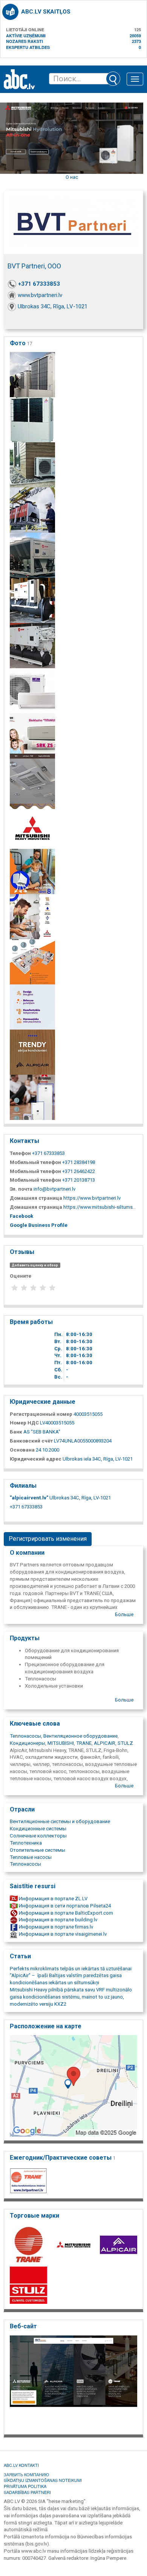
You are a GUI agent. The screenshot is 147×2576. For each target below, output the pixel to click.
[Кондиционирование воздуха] (32, 555)
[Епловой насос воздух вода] (32, 871)
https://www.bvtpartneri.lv (92, 1198)
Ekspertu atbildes (28, 47)
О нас (72, 177)
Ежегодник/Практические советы (63, 2158)
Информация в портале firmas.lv (55, 1927)
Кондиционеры (28, 1743)
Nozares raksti (24, 41)
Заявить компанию (26, 2474)
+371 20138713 (79, 1180)
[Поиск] (113, 79)
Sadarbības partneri (27, 2492)
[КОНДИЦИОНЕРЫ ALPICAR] (32, 1052)
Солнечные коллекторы (38, 1836)
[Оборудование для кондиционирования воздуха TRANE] (32, 600)
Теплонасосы (25, 1736)
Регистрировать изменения (48, 1539)
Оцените (21, 1276)
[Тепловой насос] (32, 916)
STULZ (125, 1743)
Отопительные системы (38, 1850)
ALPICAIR (105, 1743)
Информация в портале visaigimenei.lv (62, 1934)
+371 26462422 (79, 1171)
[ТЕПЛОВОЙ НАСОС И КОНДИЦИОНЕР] (32, 1097)
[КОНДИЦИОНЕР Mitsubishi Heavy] (32, 826)
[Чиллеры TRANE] (32, 645)
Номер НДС (24, 1423)
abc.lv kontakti (21, 2465)
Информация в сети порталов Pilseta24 (64, 1906)
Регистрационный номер (41, 1414)
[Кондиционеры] (32, 465)
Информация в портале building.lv (57, 1920)
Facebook (21, 1216)
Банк (16, 1432)
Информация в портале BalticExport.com (65, 1913)
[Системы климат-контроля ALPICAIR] (32, 691)
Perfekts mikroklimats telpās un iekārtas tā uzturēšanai (71, 1969)
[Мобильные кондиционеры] (32, 736)
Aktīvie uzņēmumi (26, 36)
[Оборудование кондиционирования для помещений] (32, 781)
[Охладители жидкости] (32, 510)
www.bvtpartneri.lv (40, 295)
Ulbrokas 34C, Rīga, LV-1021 (53, 306)
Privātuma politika (25, 2486)
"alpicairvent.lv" (29, 1498)
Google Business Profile (39, 1225)
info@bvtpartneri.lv (54, 1189)
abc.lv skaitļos (46, 12)
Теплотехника (26, 1843)
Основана (22, 1450)
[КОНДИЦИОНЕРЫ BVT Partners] (32, 1007)
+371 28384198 (79, 1162)
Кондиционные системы (38, 1829)
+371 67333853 (39, 284)
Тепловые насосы (31, 1857)
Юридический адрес (36, 1459)
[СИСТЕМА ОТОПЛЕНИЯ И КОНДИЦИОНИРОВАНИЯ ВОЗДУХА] (32, 962)
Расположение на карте (46, 2026)
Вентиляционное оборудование (80, 1736)
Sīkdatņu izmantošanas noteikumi (43, 2480)
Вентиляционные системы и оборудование (60, 1821)
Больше (124, 1614)
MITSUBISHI (61, 1743)
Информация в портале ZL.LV (53, 1899)
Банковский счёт (31, 1441)
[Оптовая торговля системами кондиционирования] (32, 374)
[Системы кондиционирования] (32, 420)
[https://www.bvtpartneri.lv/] (73, 2383)
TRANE (84, 1743)
